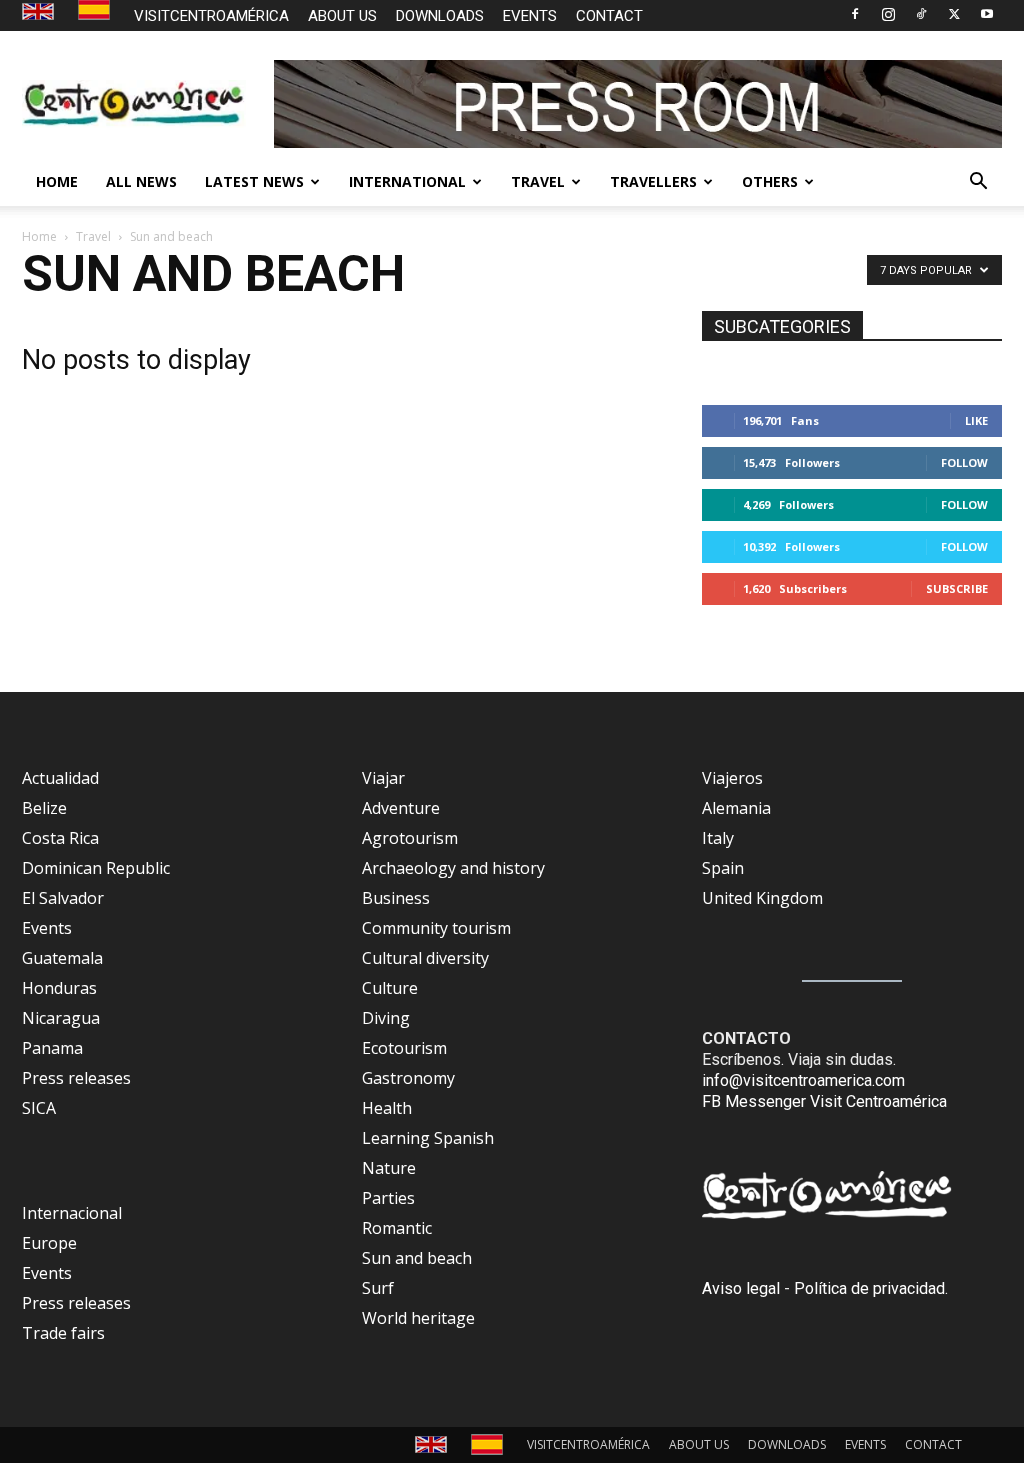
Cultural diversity (425, 958)
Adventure (401, 808)
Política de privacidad (869, 1288)
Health (387, 1108)
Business (396, 898)
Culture (390, 988)
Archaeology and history (453, 868)
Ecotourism (404, 1048)
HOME (57, 181)
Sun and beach (417, 1258)
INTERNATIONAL (407, 181)
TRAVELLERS (653, 181)
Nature (389, 1168)
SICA (39, 1108)
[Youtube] (987, 14)
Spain (723, 868)
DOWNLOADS (440, 16)
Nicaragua (61, 1018)
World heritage (418, 1318)
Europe (49, 1243)
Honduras (59, 988)
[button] (978, 183)
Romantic (397, 1228)
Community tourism (436, 928)
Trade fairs (63, 1333)
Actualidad (60, 778)
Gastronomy (408, 1078)
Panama (52, 1048)
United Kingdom (762, 898)
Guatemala (62, 958)
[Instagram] (888, 14)
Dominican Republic (96, 868)
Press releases (76, 1078)
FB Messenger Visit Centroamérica (824, 1101)
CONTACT (609, 16)
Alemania (736, 808)
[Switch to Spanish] (96, 10)
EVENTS (530, 16)
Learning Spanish (428, 1138)
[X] (954, 14)
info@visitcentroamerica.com (803, 1080)
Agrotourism (410, 838)
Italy (718, 838)
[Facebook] (855, 14)
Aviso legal (741, 1288)
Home (39, 236)
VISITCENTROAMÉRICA (211, 16)
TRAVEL (538, 181)
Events (47, 928)
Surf (378, 1288)
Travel (93, 236)
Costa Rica (60, 838)
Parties (388, 1198)
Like (976, 420)
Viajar (383, 778)
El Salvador (63, 898)
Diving (386, 1018)
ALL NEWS (141, 181)
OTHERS (770, 181)
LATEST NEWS (254, 181)
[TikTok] (921, 14)
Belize (44, 808)
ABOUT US (342, 16)
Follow (964, 462)
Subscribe (957, 588)
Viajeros (732, 778)
